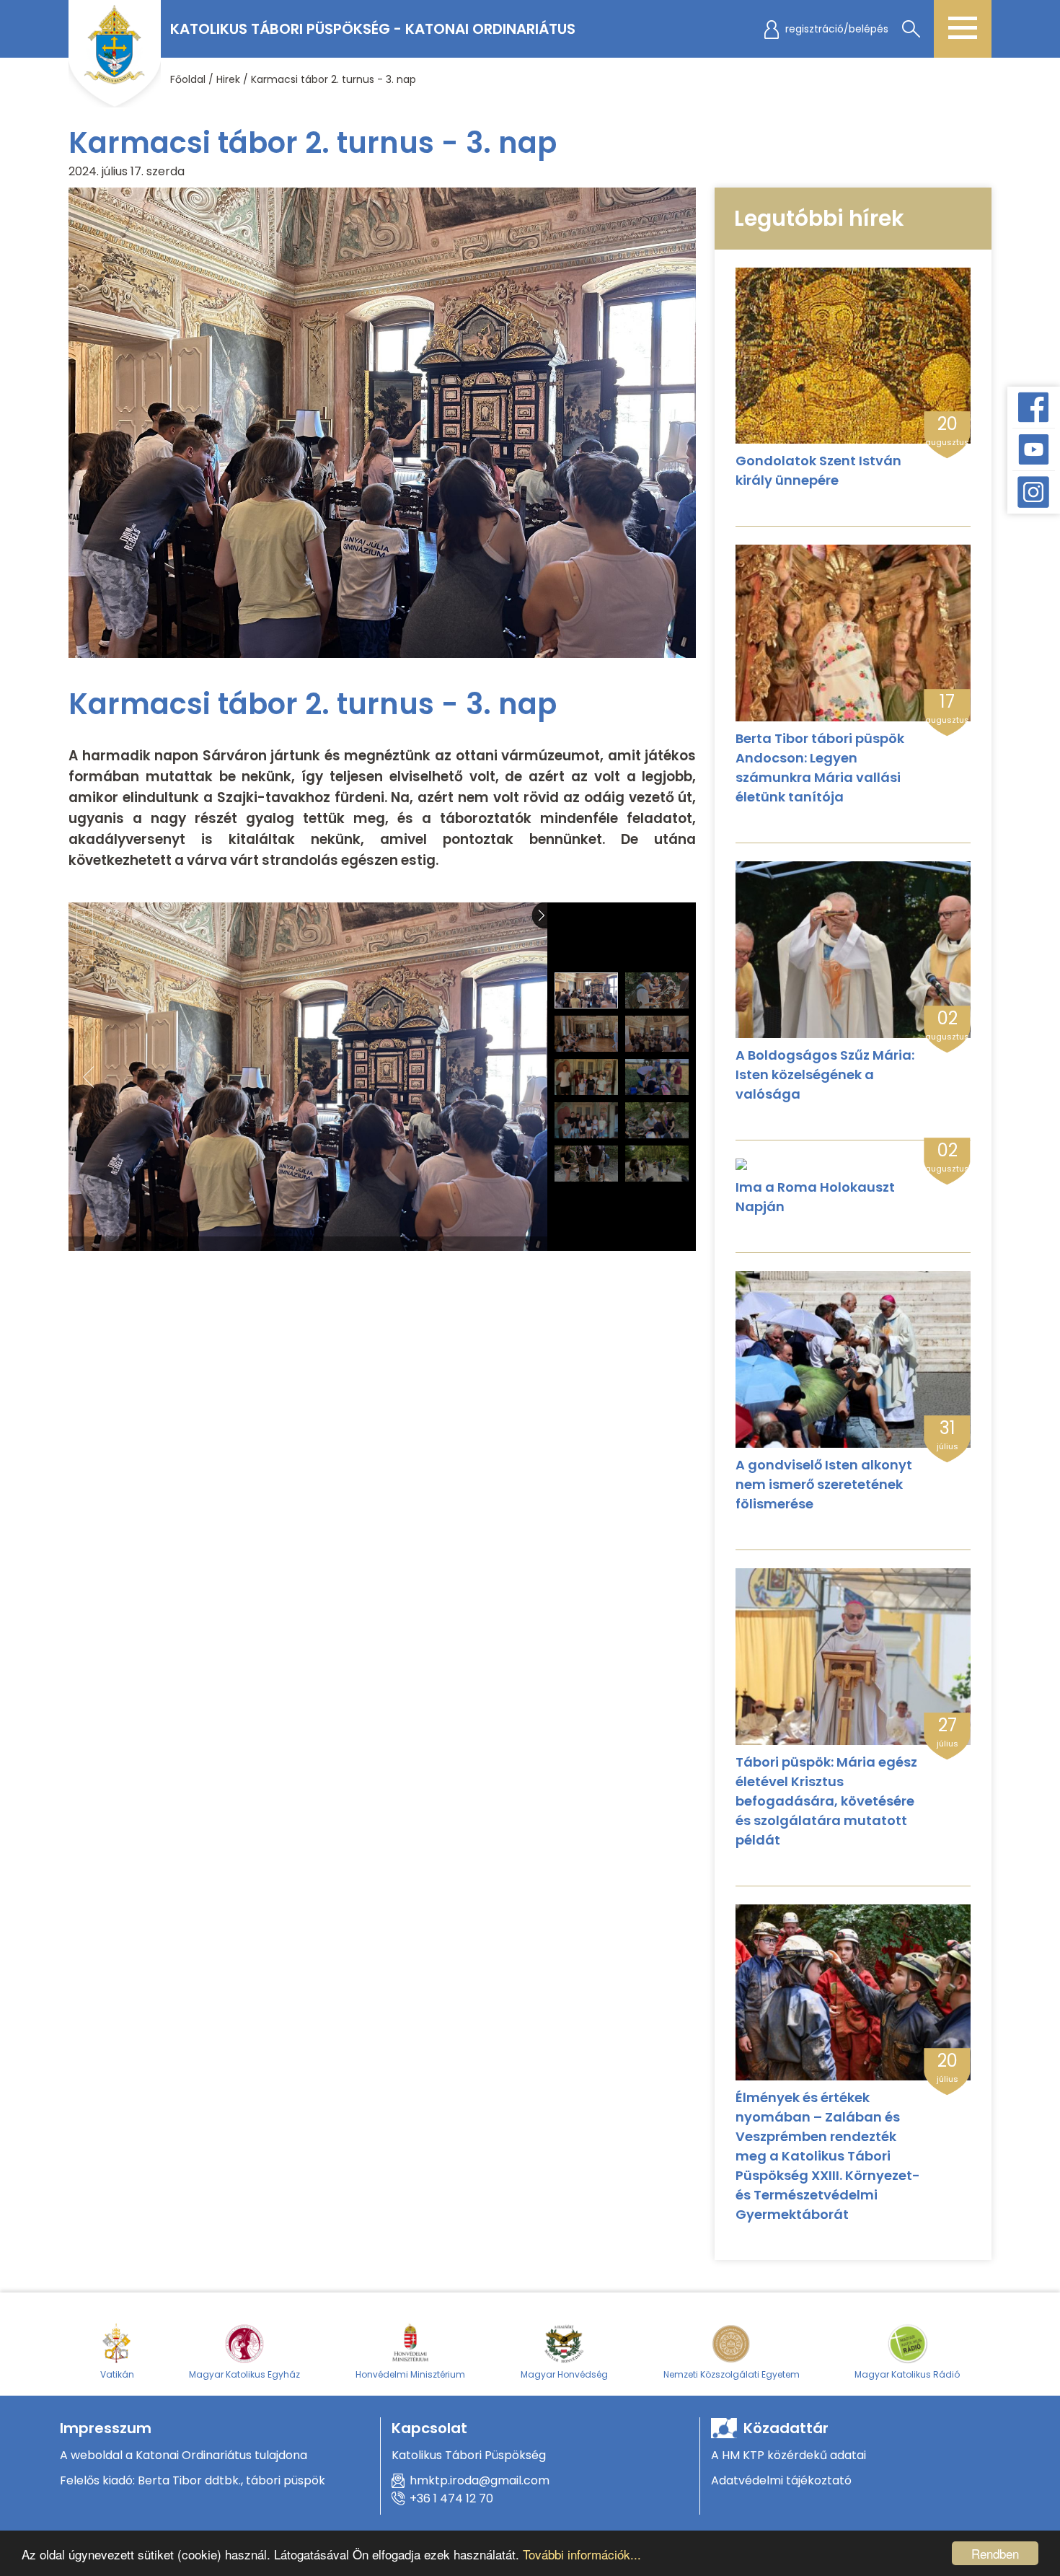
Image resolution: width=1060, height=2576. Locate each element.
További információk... (582, 2554)
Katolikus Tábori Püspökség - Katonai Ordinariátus (373, 29)
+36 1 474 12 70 (451, 2498)
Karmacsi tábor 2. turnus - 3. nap (334, 79)
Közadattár (786, 2428)
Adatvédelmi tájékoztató (781, 2480)
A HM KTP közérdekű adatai (789, 2455)
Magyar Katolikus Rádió (907, 2374)
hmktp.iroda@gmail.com (480, 2480)
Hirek (228, 79)
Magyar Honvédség (564, 2374)
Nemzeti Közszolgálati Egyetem (732, 2374)
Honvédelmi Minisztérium (410, 2374)
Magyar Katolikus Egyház (244, 2374)
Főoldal (188, 79)
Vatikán (117, 2374)
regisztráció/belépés (837, 29)
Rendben (995, 2553)
